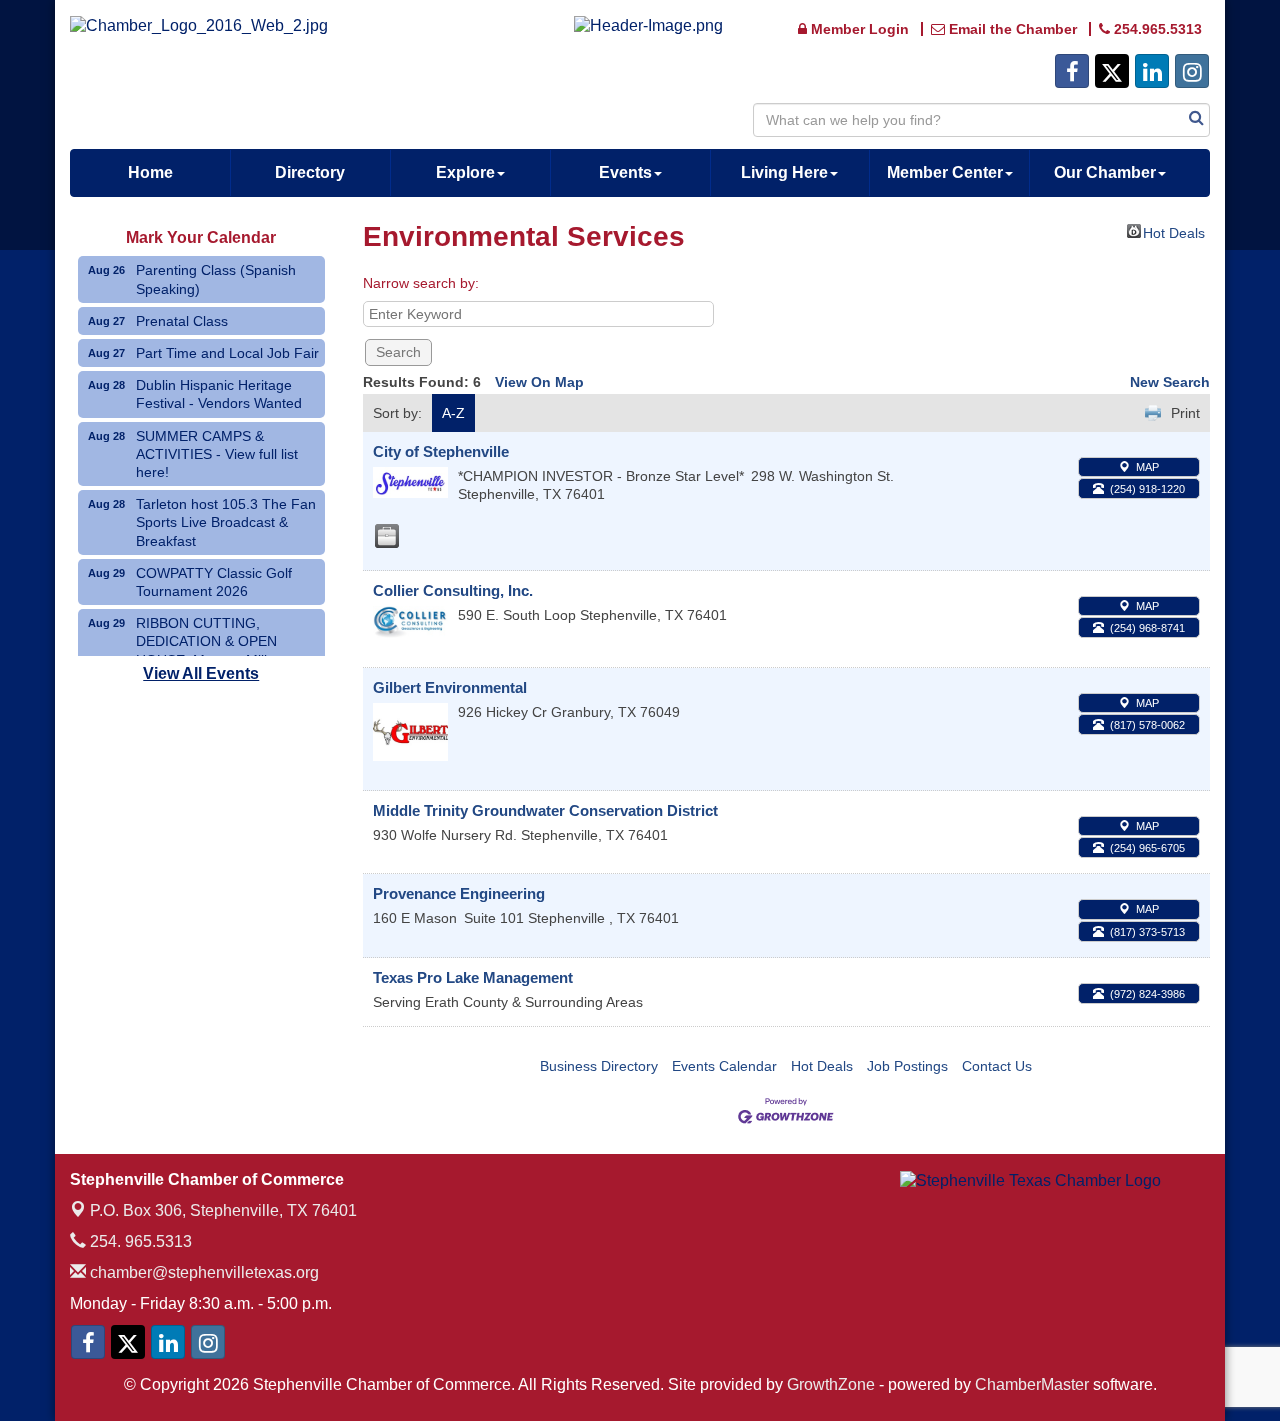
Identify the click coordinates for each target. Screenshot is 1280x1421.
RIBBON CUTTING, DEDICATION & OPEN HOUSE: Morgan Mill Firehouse (206, 650)
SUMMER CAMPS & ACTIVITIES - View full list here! (217, 454)
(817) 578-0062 (1147, 725)
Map (1147, 467)
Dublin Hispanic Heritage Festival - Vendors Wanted (219, 394)
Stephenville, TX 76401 (223, 1210)
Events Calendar (724, 1066)
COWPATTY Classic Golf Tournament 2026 (214, 582)
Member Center (945, 172)
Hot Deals (1174, 231)
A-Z (453, 413)
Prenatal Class (182, 321)
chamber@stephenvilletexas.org (202, 1272)
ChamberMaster (1032, 1384)
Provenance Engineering (459, 893)
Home (150, 172)
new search (1170, 382)
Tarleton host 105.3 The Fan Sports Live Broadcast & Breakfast (226, 522)
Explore (465, 172)
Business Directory (599, 1066)
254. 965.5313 (139, 1241)
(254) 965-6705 (1147, 848)
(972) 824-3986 (1147, 994)
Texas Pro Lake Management (473, 977)
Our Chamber (1105, 172)
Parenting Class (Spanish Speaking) (216, 279)
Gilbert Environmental (450, 687)
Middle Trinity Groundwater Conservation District (545, 810)
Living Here (784, 172)
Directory (310, 172)
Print (1185, 413)
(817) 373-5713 (1147, 932)
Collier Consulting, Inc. (453, 590)
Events (625, 172)
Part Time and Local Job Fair (227, 353)
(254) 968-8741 (1147, 628)
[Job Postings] (387, 536)
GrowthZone (831, 1384)
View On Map (539, 382)
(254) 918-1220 (1147, 489)
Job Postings (907, 1066)
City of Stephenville (441, 451)
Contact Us (997, 1066)
